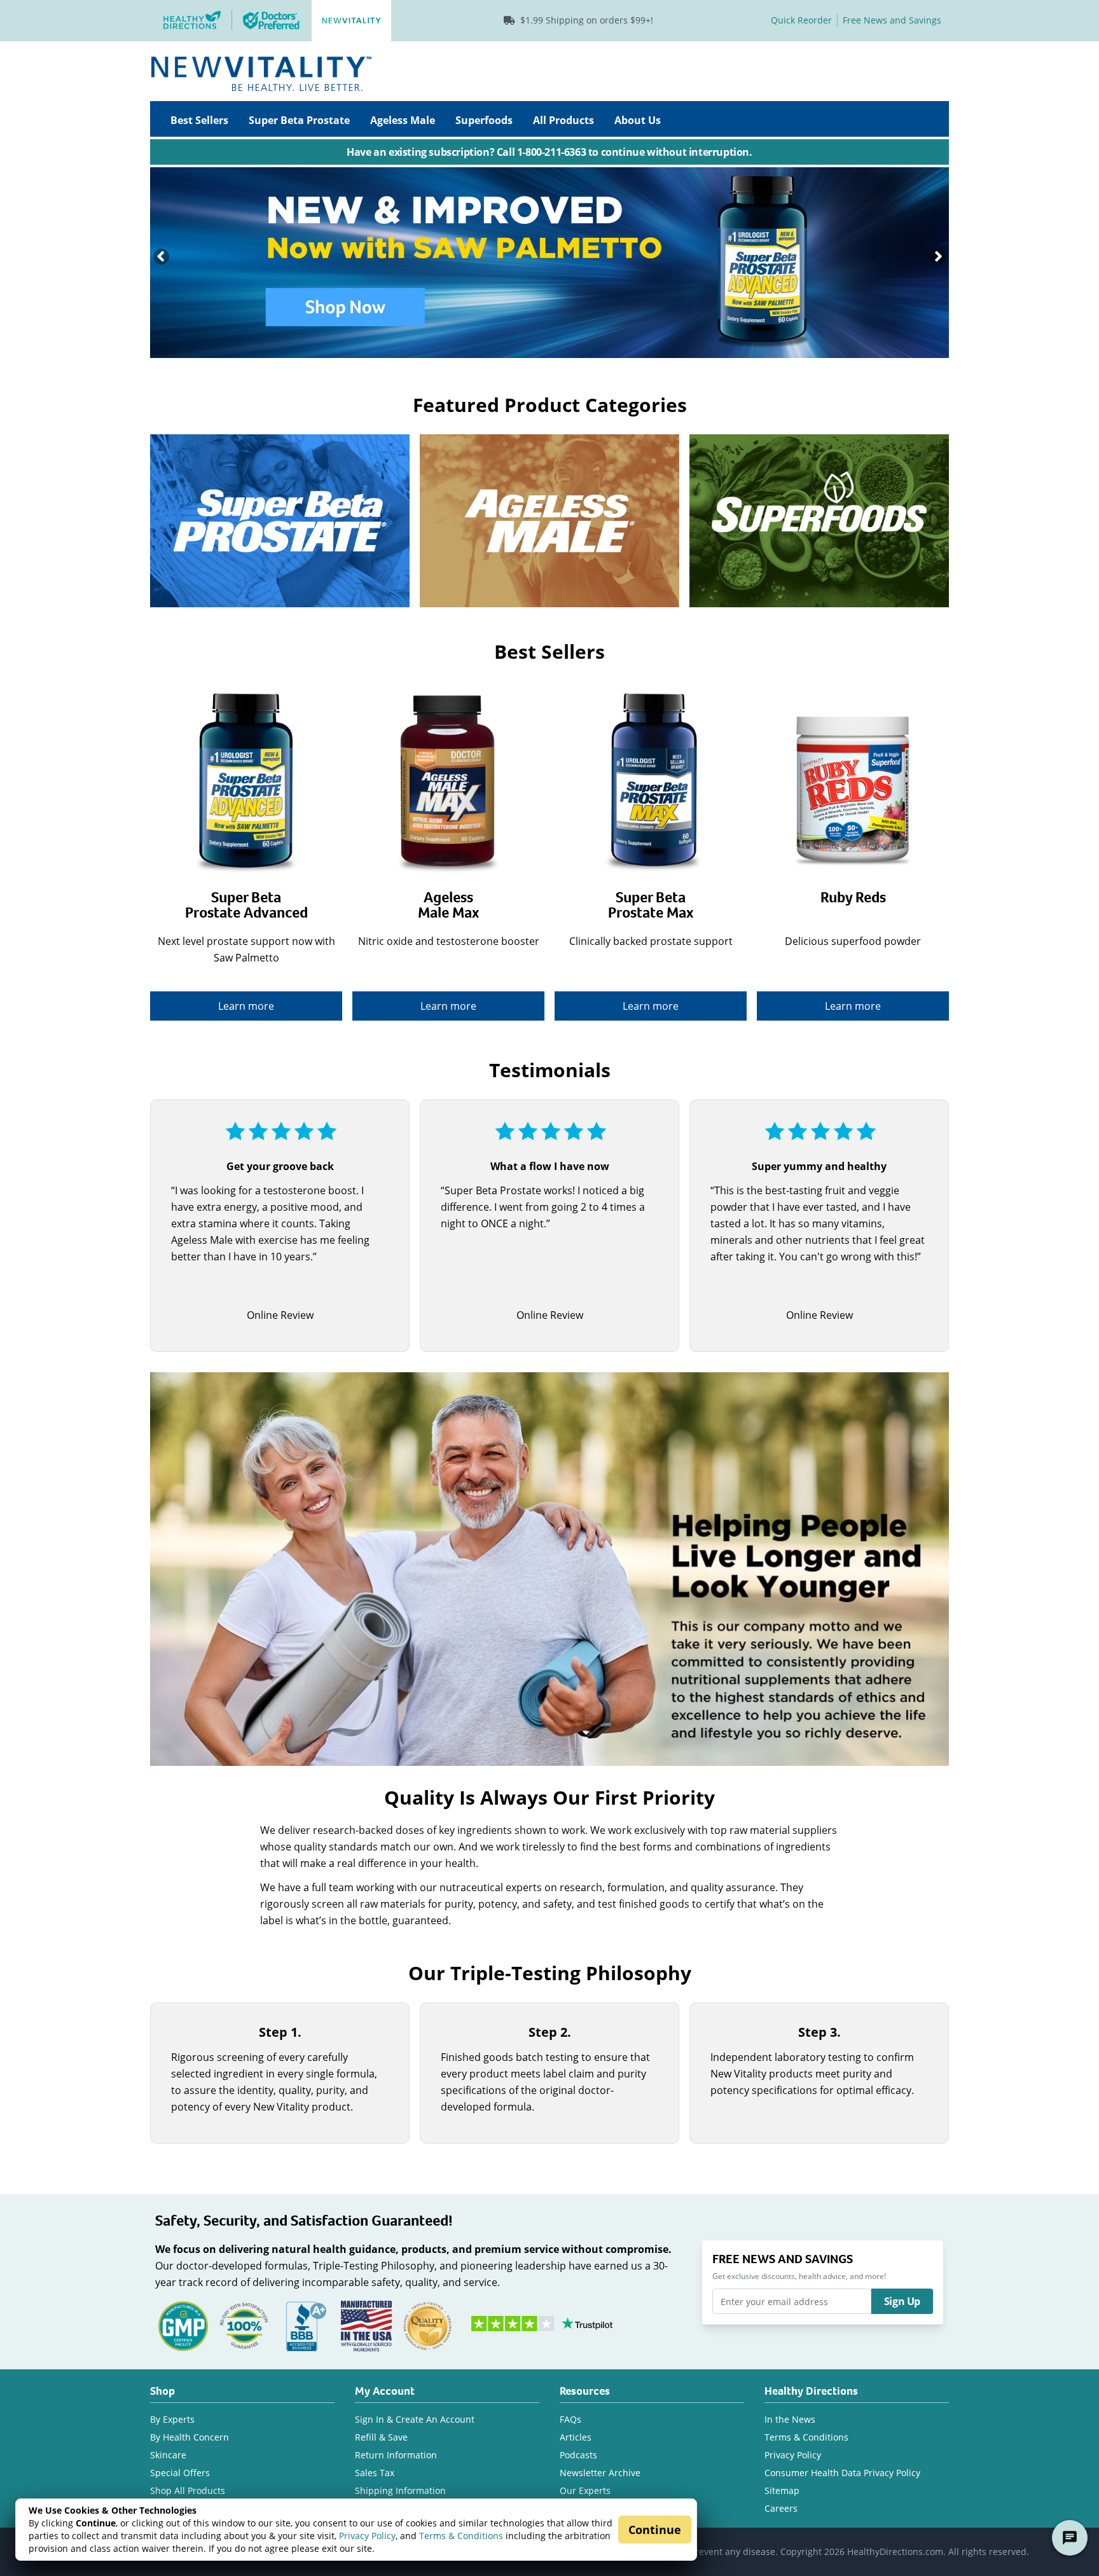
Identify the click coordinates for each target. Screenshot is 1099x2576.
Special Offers (180, 2473)
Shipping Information (400, 2490)
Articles (576, 2437)
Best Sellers (199, 120)
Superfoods (484, 120)
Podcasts (578, 2455)
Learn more (246, 1006)
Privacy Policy (367, 2536)
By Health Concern (190, 2437)
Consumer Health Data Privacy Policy (842, 2473)
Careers (781, 2508)
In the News (790, 2419)
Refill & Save (381, 2437)
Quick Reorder (801, 20)
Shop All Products (188, 2490)
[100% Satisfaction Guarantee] (244, 2325)
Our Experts (585, 2490)
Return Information (396, 2455)
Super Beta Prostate (299, 120)
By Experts (172, 2419)
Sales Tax (375, 2473)
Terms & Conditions (461, 2536)
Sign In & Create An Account (415, 2419)
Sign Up (902, 2301)
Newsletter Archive (600, 2473)
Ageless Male (403, 120)
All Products (563, 120)
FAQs (570, 2419)
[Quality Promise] (427, 2325)
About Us (638, 120)
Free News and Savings (892, 20)
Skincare (168, 2455)
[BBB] (305, 2325)
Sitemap (782, 2490)
